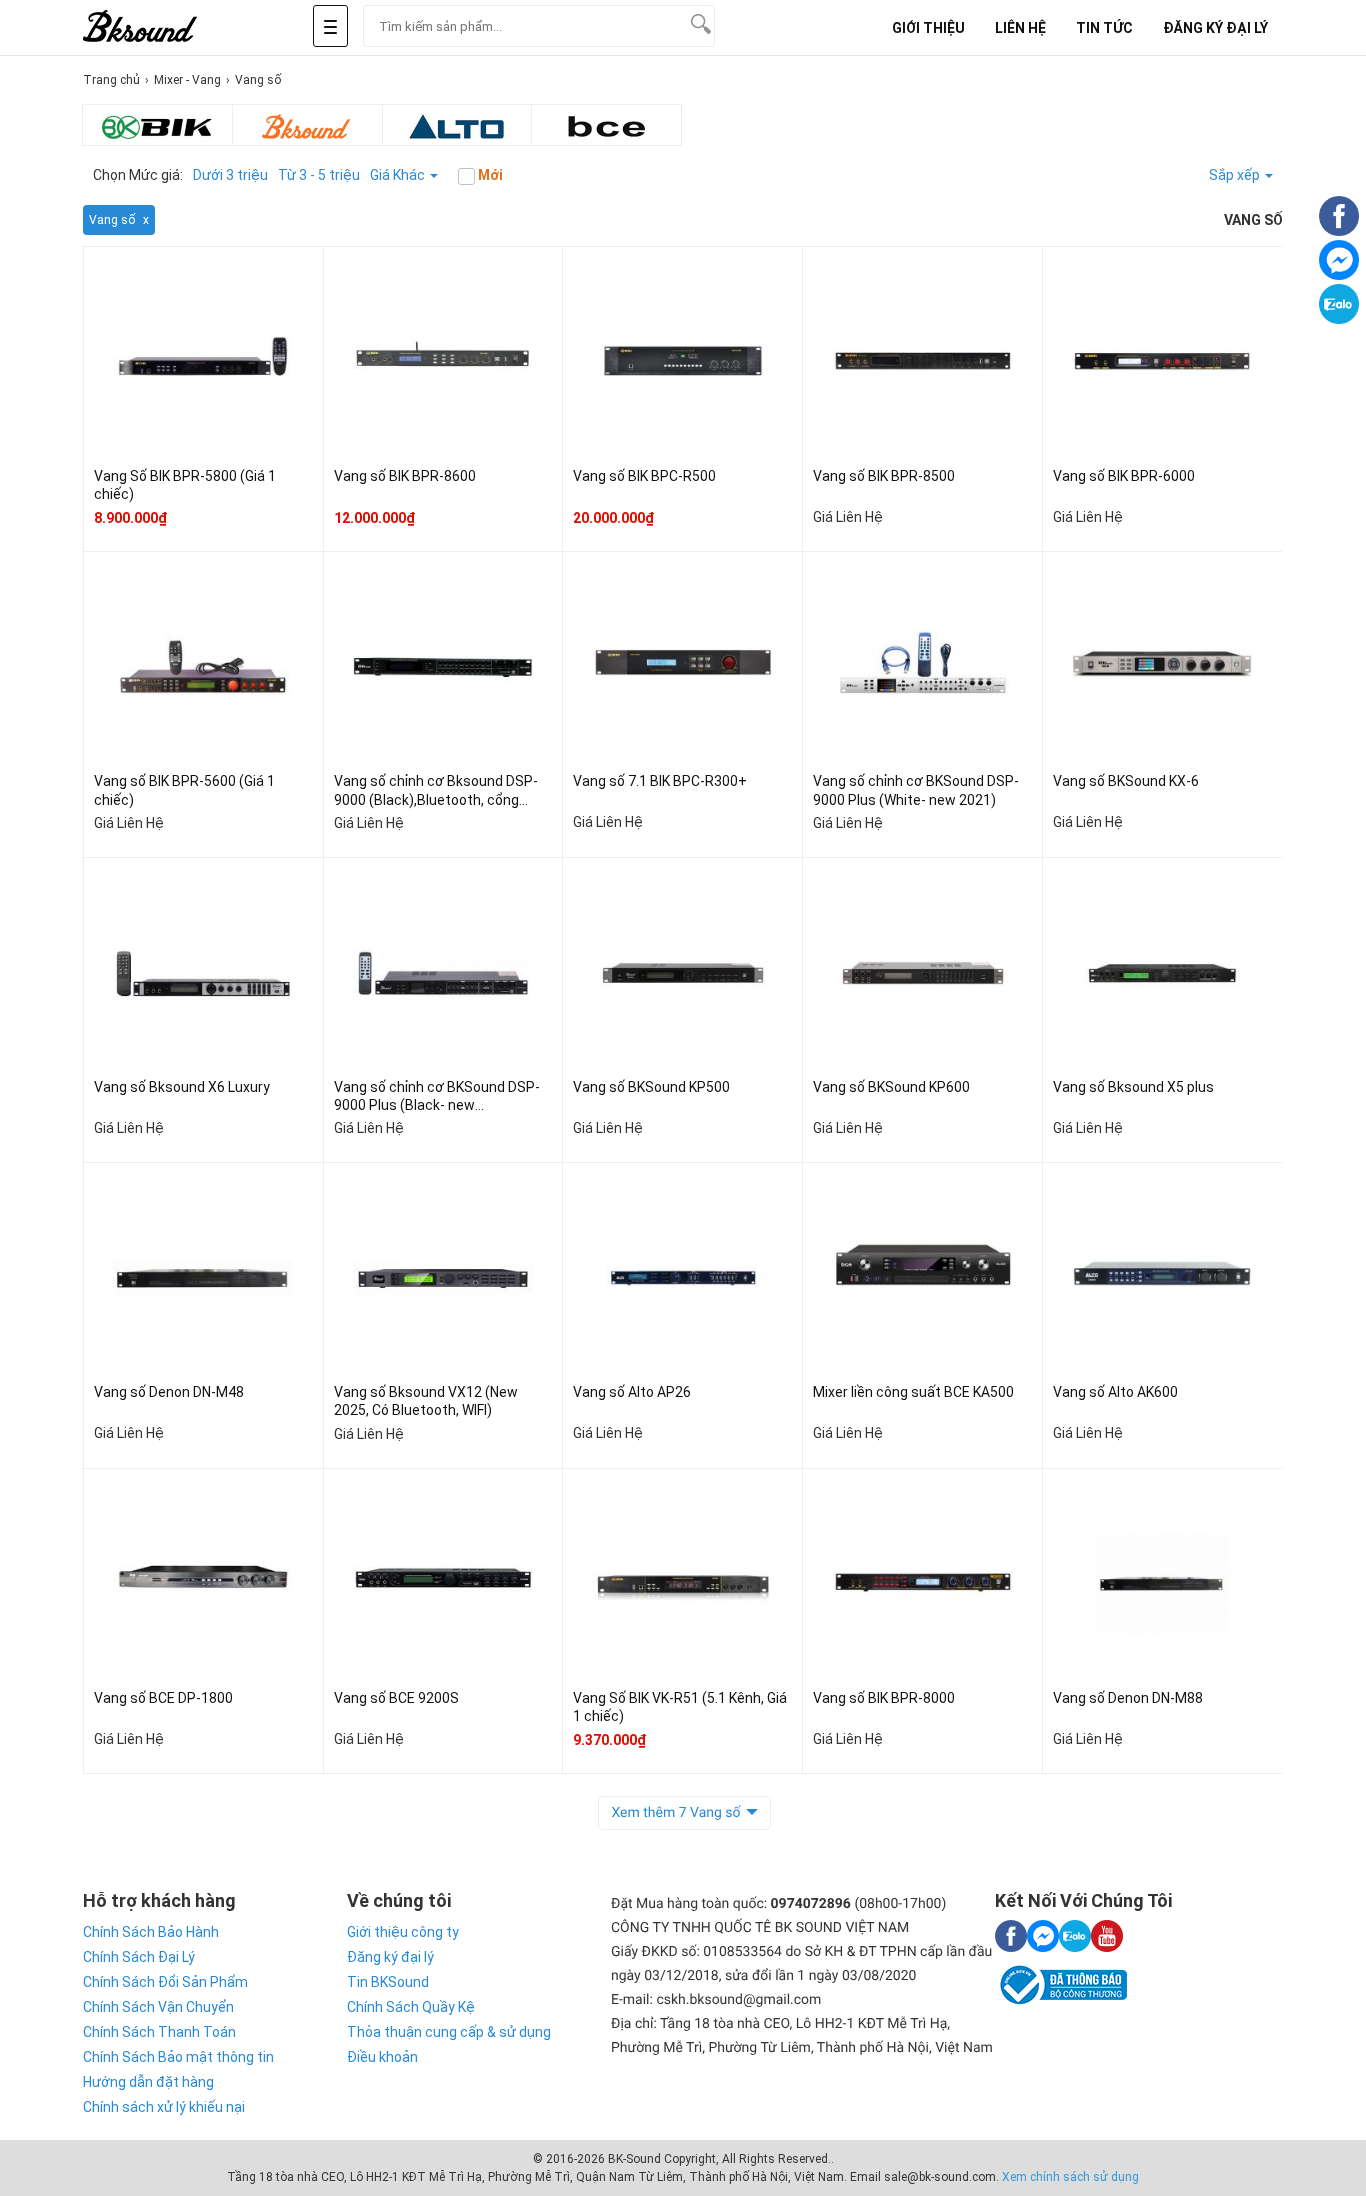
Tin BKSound (388, 1982)
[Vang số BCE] (606, 125)
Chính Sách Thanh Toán (159, 2032)
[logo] (163, 27)
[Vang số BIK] (157, 125)
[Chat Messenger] (1339, 275)
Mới (489, 175)
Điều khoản (382, 2057)
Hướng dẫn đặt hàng (148, 2082)
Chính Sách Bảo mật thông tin (178, 2057)
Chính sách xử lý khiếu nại (164, 2107)
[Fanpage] (1339, 231)
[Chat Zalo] (1339, 319)
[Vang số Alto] (457, 125)
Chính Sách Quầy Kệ (411, 2007)
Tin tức (1104, 28)
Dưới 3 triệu (230, 175)
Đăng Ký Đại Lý (1215, 28)
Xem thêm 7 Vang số (675, 1813)
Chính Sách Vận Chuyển (158, 2007)
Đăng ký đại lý (390, 1957)
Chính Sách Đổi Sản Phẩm (165, 1982)
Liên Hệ (1020, 28)
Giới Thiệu (928, 28)
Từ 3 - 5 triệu (319, 175)
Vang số (112, 220)
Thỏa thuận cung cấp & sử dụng (449, 2032)
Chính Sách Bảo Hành (151, 1932)
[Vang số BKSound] (307, 125)
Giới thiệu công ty (403, 1932)
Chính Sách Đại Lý (139, 1957)
